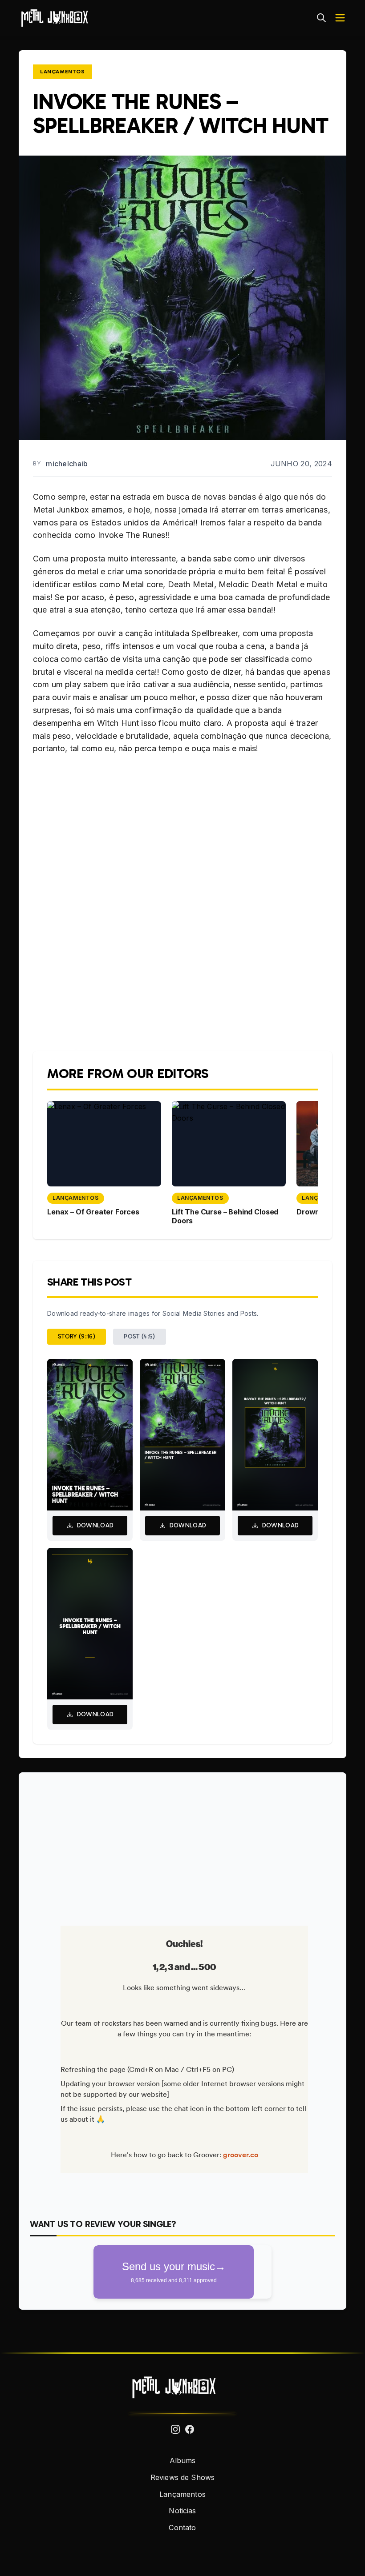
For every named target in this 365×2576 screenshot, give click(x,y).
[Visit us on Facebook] (190, 2429)
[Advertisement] (182, 1846)
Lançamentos (63, 72)
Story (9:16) (77, 1336)
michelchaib (67, 464)
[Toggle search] (321, 18)
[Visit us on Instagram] (175, 2429)
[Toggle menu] (340, 18)
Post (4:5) (140, 1336)
